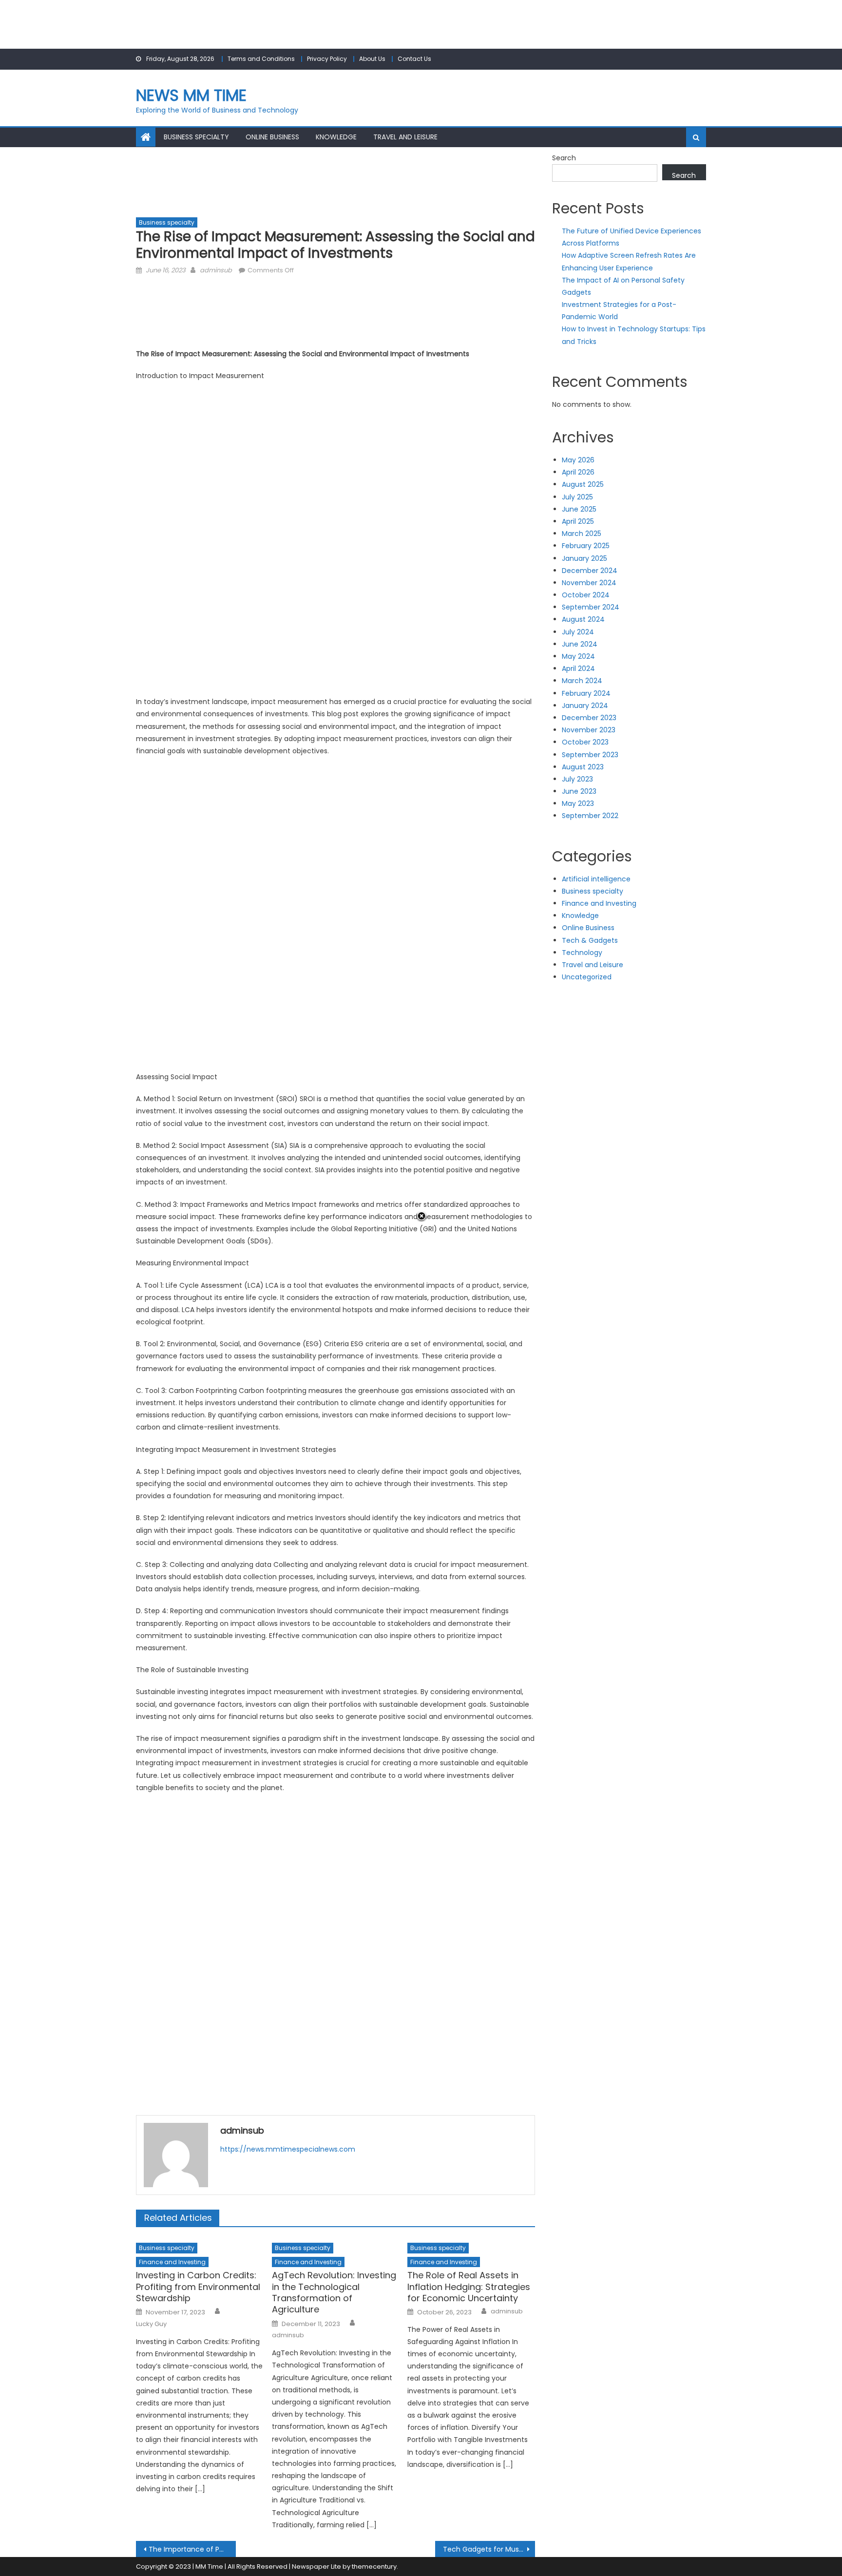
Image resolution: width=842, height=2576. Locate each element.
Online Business (272, 137)
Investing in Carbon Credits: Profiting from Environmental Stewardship (198, 2287)
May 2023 (578, 803)
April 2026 (578, 472)
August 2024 (583, 619)
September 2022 (590, 816)
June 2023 (579, 791)
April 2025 (578, 521)
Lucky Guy (151, 2324)
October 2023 (585, 742)
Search (564, 158)
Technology (582, 953)
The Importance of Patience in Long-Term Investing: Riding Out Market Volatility (192, 2549)
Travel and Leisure (405, 137)
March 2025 (582, 534)
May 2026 (578, 460)
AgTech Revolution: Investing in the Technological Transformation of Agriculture (334, 2292)
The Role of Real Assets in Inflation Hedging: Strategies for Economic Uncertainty (469, 2287)
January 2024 (585, 706)
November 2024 (589, 583)
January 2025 (584, 558)
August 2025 (583, 484)
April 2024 (578, 668)
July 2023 (577, 779)
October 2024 (586, 595)
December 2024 (590, 571)
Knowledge (336, 137)
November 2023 (589, 730)
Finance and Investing (172, 2262)
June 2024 (580, 644)
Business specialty (196, 137)
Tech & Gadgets (590, 940)
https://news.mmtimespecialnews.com (288, 2149)
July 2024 (578, 632)
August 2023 (583, 767)
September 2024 (591, 607)
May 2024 (578, 656)
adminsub (216, 270)
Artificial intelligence (596, 879)
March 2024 (582, 681)
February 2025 (586, 546)
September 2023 (590, 755)
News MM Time (191, 95)
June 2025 (579, 509)
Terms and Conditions (261, 59)
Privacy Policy (327, 59)
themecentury (374, 2566)
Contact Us (414, 59)
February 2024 (586, 693)
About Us (372, 59)
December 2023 (589, 718)
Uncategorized (587, 977)
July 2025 (577, 497)
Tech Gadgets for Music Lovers (489, 2549)
